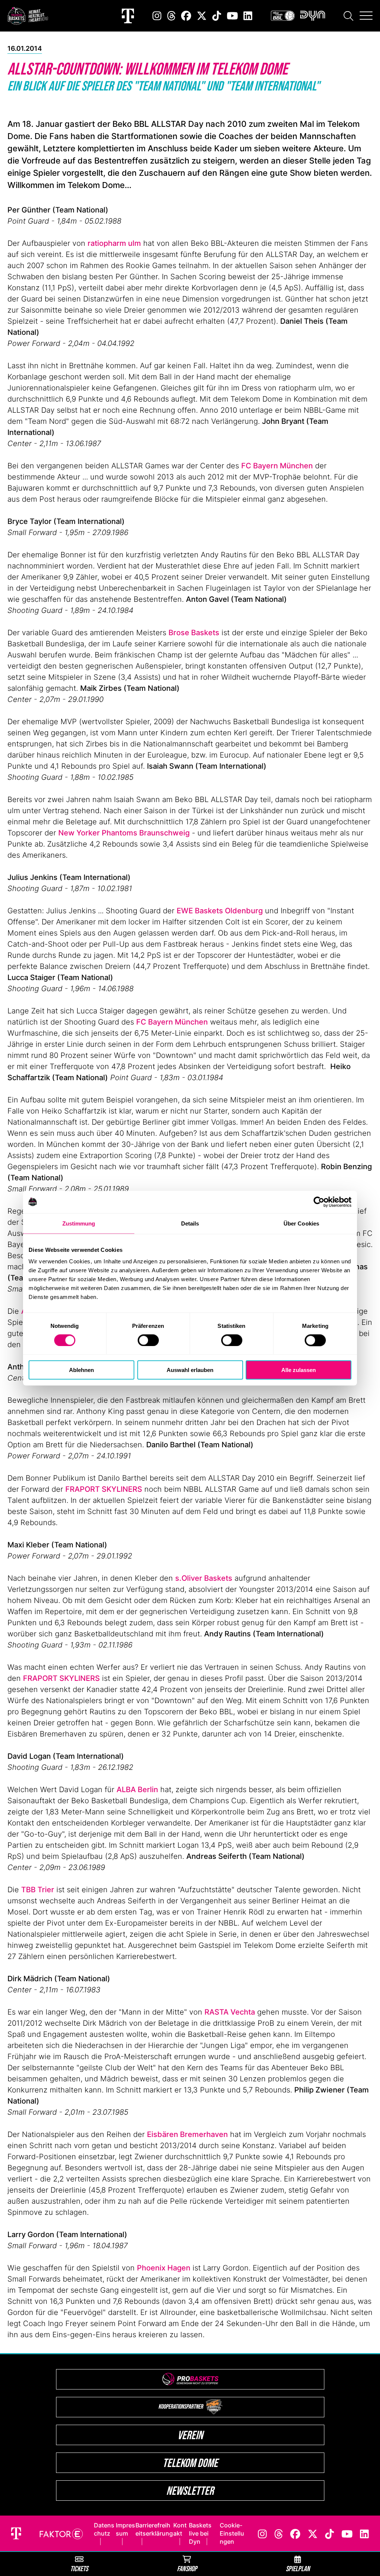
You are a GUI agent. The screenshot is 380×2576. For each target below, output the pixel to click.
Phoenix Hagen (164, 2268)
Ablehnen (81, 1370)
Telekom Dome (190, 2463)
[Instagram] (157, 16)
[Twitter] (202, 16)
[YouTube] (232, 16)
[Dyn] (313, 16)
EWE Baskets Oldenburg (220, 911)
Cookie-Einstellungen (232, 2533)
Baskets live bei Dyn (200, 2533)
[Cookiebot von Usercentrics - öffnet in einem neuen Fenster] (319, 1202)
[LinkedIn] (248, 16)
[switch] (148, 1340)
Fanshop (187, 2568)
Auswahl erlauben (190, 1370)
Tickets (79, 2568)
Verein (190, 2435)
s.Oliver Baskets (204, 1578)
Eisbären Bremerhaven (187, 2134)
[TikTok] (217, 16)
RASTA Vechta (230, 2012)
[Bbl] (283, 16)
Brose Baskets (194, 633)
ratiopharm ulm (114, 243)
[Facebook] (186, 16)
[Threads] (171, 16)
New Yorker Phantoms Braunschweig (124, 833)
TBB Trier (38, 1890)
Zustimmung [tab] (79, 1223)
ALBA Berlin (137, 1790)
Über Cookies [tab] (301, 1223)
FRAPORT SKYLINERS (104, 1489)
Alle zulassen (299, 1370)
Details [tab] (190, 1223)
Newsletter (190, 2491)
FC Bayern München (277, 466)
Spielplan (298, 2568)
